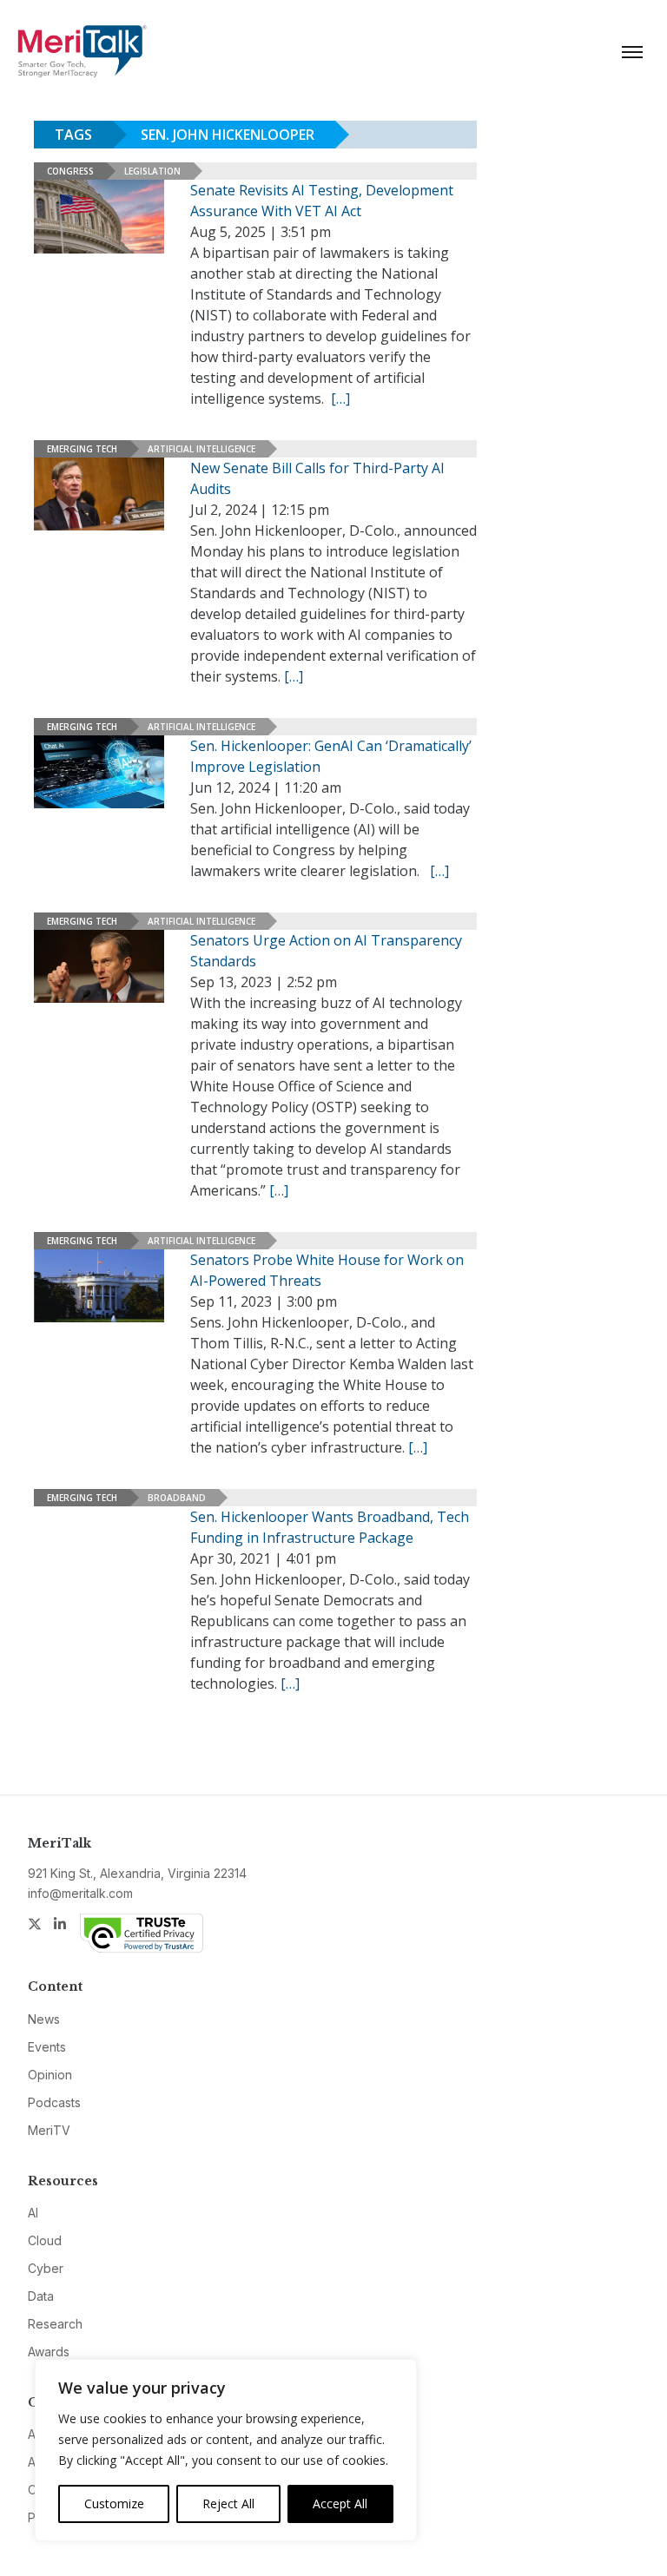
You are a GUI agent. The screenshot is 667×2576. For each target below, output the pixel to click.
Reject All (228, 2504)
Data (41, 2296)
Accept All (340, 2504)
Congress (70, 171)
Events (47, 2047)
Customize (114, 2504)
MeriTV (49, 2130)
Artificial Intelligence (201, 449)
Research (55, 2324)
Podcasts (54, 2102)
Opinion (50, 2075)
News (44, 2019)
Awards (49, 2352)
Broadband (177, 1498)
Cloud (45, 2240)
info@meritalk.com (80, 1893)
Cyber (46, 2268)
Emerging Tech (82, 449)
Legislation (152, 171)
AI (33, 2213)
